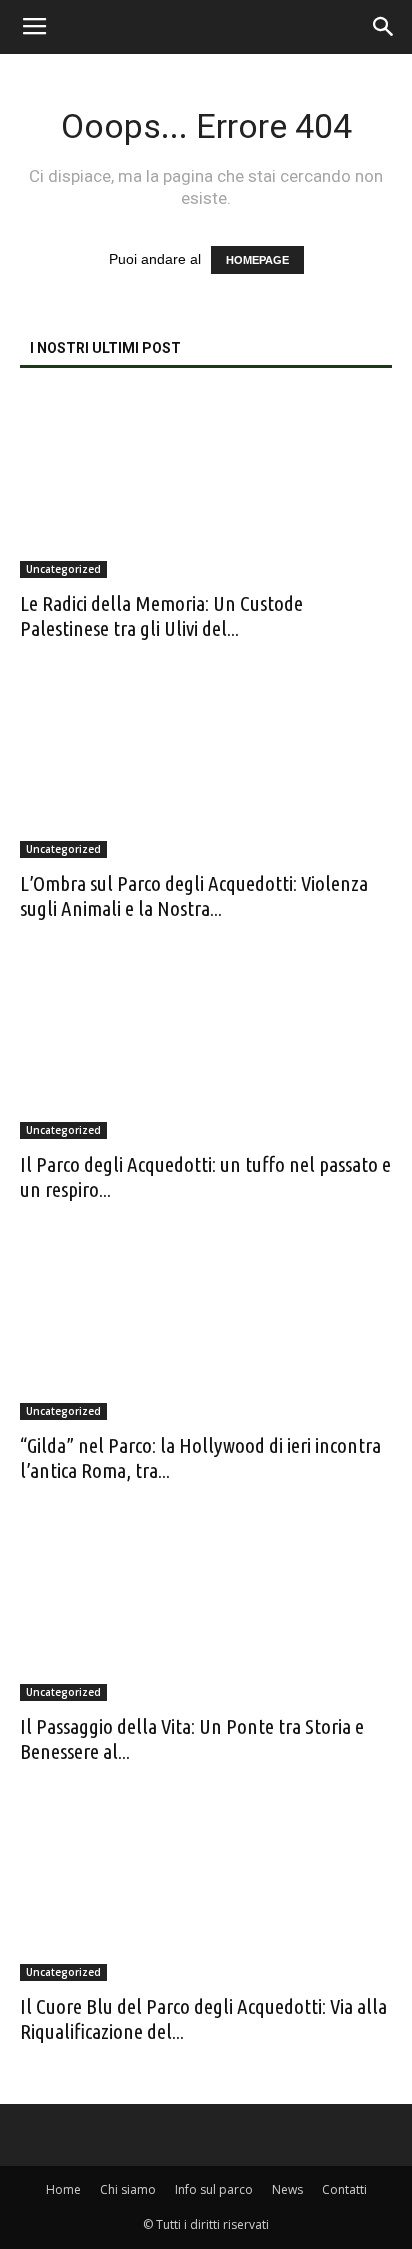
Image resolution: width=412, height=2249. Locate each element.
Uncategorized (63, 569)
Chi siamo (128, 2189)
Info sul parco (214, 2189)
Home (63, 2189)
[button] (384, 27)
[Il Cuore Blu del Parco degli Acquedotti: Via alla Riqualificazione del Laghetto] (206, 1890)
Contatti (344, 2189)
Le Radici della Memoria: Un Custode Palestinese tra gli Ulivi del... (161, 615)
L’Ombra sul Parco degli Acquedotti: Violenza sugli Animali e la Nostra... (194, 895)
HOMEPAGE (257, 260)
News (287, 2189)
